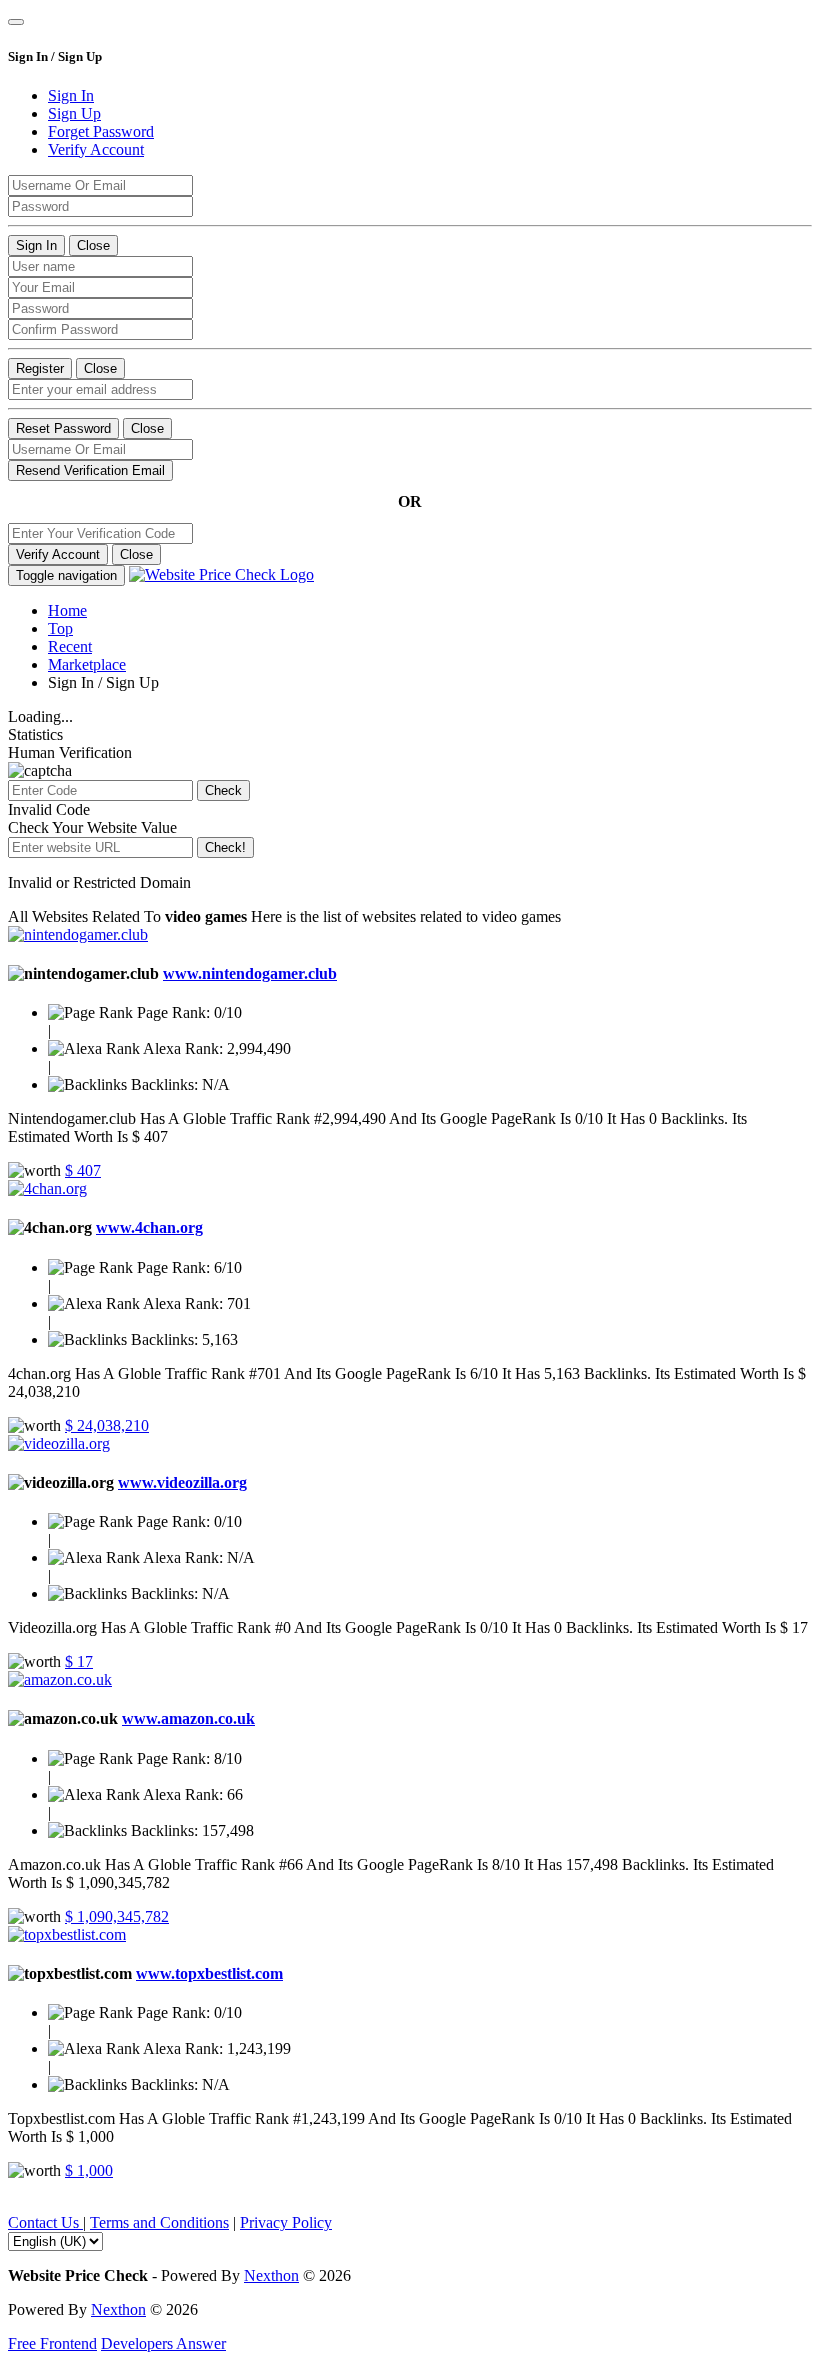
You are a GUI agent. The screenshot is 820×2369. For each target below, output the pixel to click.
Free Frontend (52, 2343)
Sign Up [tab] (74, 113)
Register (40, 368)
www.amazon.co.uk (188, 1718)
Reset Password (63, 428)
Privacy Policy (286, 2222)
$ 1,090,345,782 (117, 1916)
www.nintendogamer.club (250, 973)
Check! (225, 847)
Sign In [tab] (71, 95)
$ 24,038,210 (107, 1425)
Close (93, 245)
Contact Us (45, 2222)
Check (223, 790)
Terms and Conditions (159, 2222)
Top (60, 628)
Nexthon (271, 2275)
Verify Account (58, 554)
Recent (70, 646)
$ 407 (83, 1170)
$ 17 (79, 1661)
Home (67, 610)
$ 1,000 (89, 2170)
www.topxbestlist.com (209, 1973)
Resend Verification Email (90, 470)
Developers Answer (163, 2343)
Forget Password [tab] (101, 131)
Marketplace (87, 664)
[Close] (16, 22)
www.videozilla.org (182, 1482)
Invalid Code (49, 809)
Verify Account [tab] (96, 149)
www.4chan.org (149, 1227)
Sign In (36, 245)
